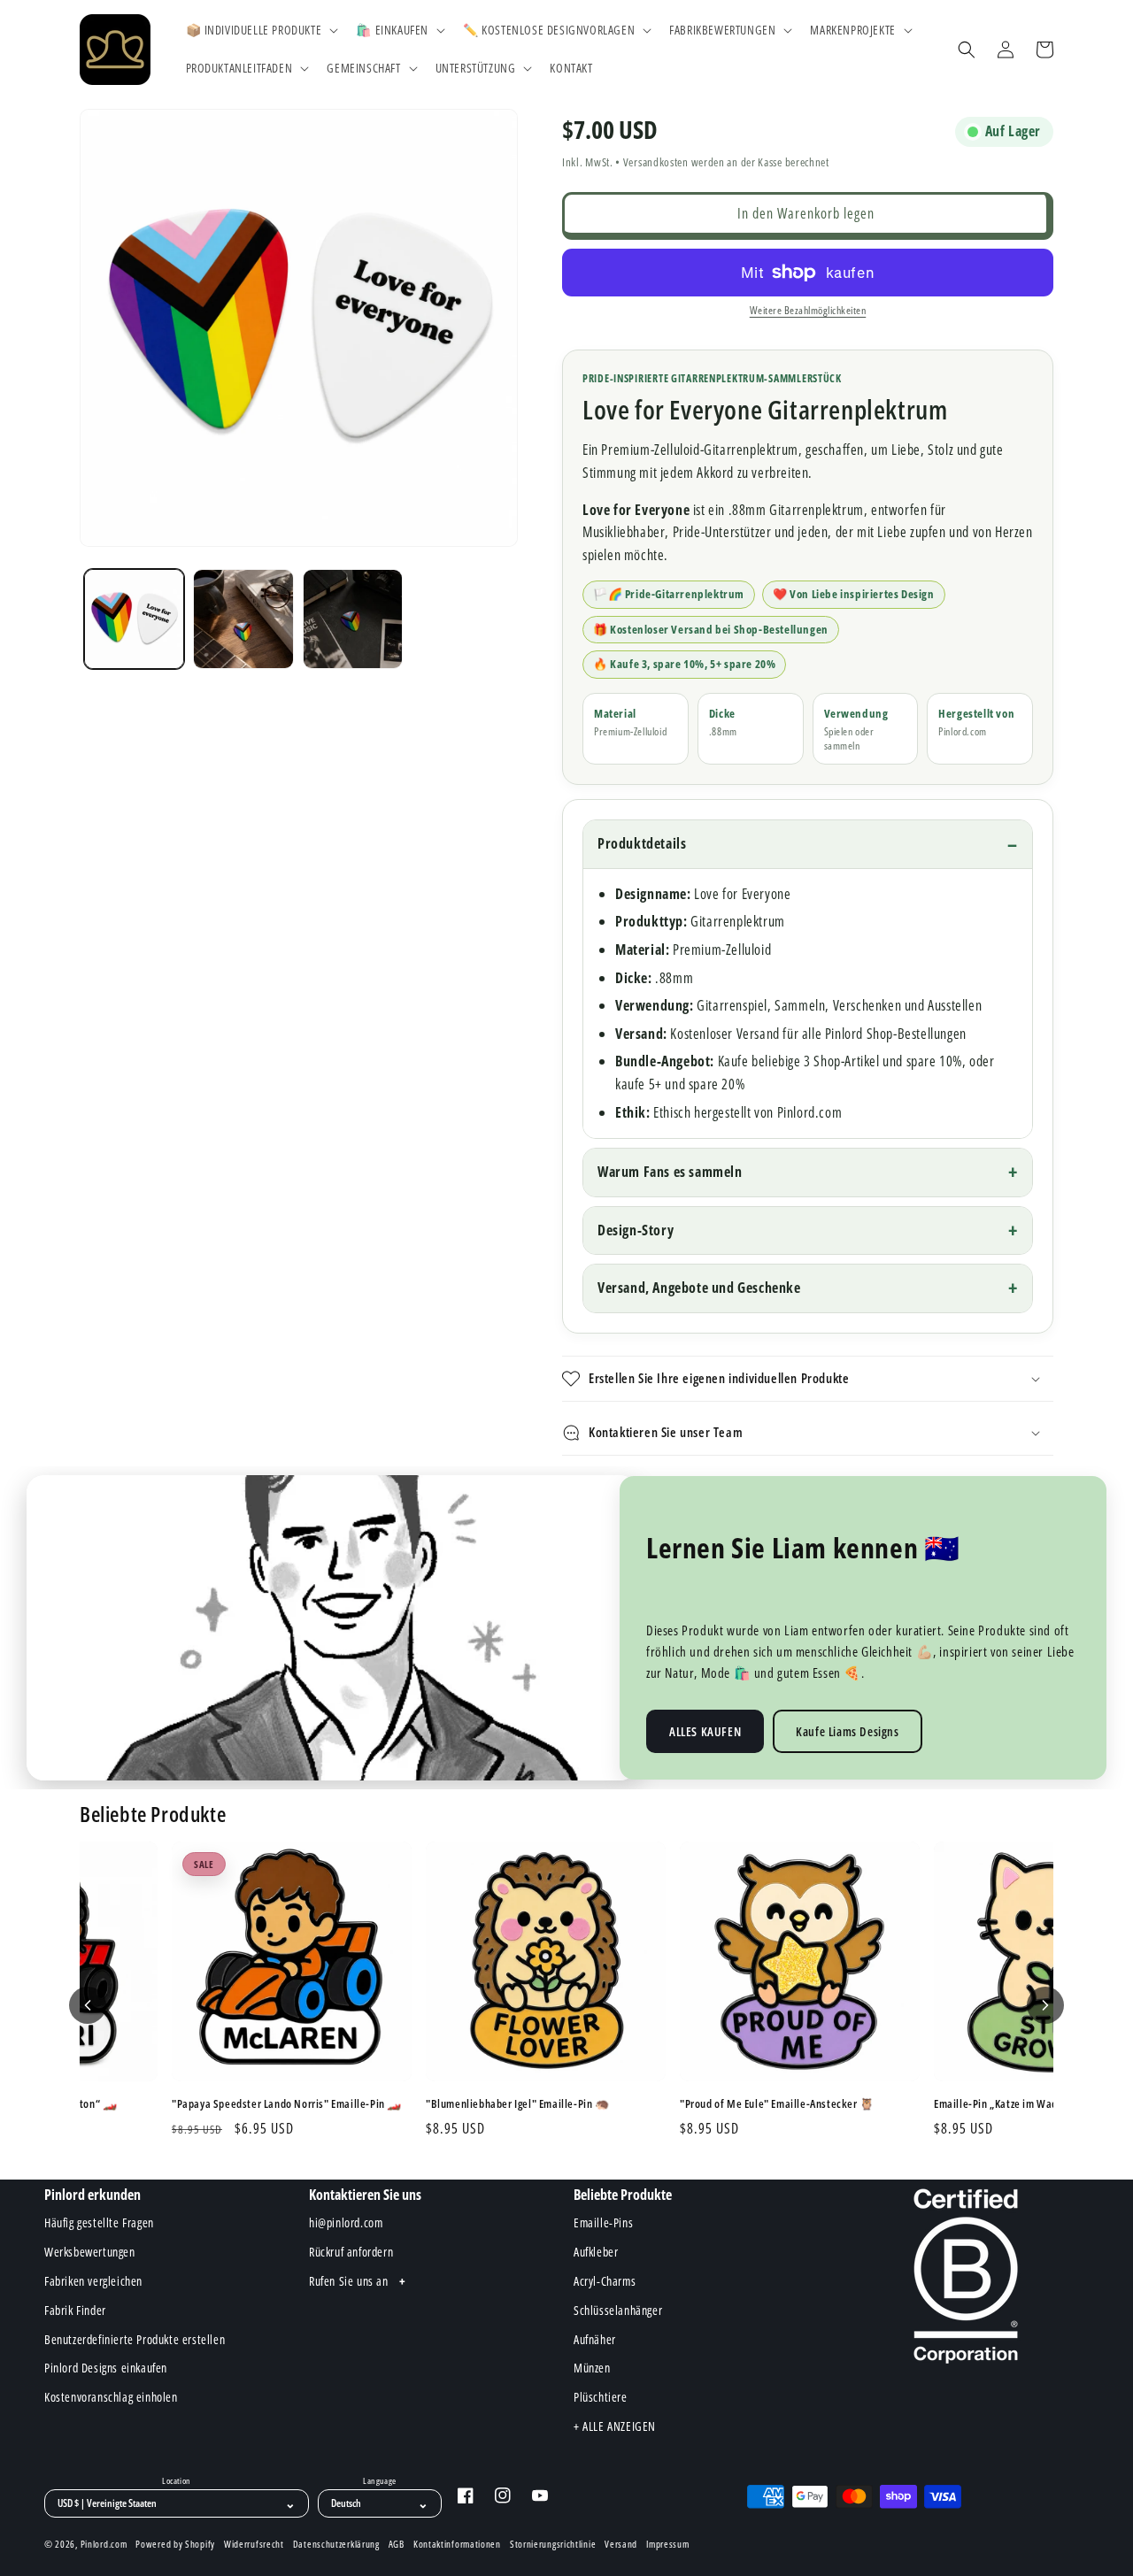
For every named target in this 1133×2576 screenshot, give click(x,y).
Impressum (667, 2544)
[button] (261, 30)
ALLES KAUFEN (705, 1731)
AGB (397, 2544)
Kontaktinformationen (457, 2544)
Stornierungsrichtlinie (553, 2544)
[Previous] (88, 2005)
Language (379, 2481)
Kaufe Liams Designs (847, 1731)
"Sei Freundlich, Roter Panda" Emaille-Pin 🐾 (320, 2104)
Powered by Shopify (175, 2544)
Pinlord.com (104, 2544)
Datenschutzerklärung (336, 2544)
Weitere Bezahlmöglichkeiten (808, 310)
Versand (621, 2544)
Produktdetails (642, 843)
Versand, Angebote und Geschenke (699, 1288)
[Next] (1045, 2005)
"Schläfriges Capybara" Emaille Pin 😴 (559, 2104)
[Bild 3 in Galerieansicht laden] (353, 619)
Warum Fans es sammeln (670, 1172)
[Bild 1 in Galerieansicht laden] (134, 619)
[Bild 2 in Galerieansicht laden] (243, 619)
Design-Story (636, 1230)
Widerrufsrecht (254, 2544)
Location (176, 2481)
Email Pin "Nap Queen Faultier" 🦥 (804, 2104)
